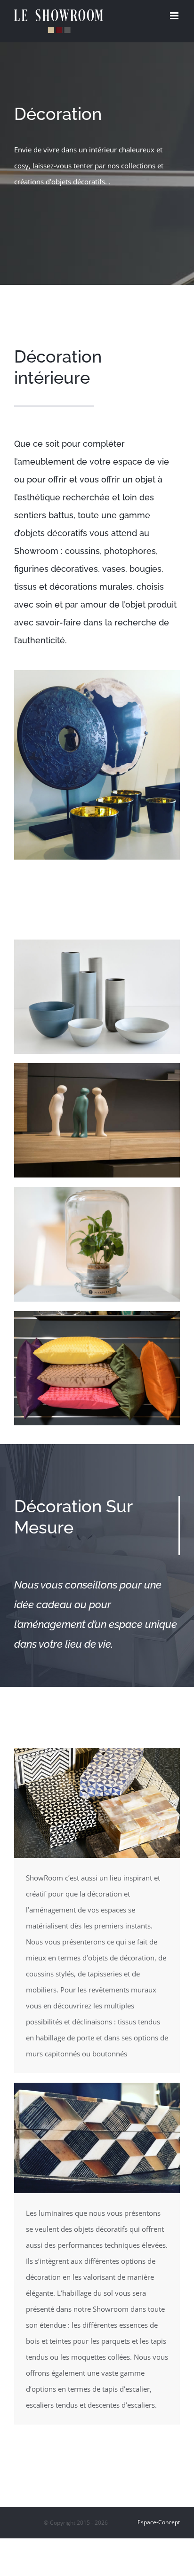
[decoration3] (97, 1190)
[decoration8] (97, 2086)
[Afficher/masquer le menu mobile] (175, 16)
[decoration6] (97, 1314)
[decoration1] (97, 943)
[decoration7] (97, 1751)
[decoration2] (97, 1067)
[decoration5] (97, 673)
